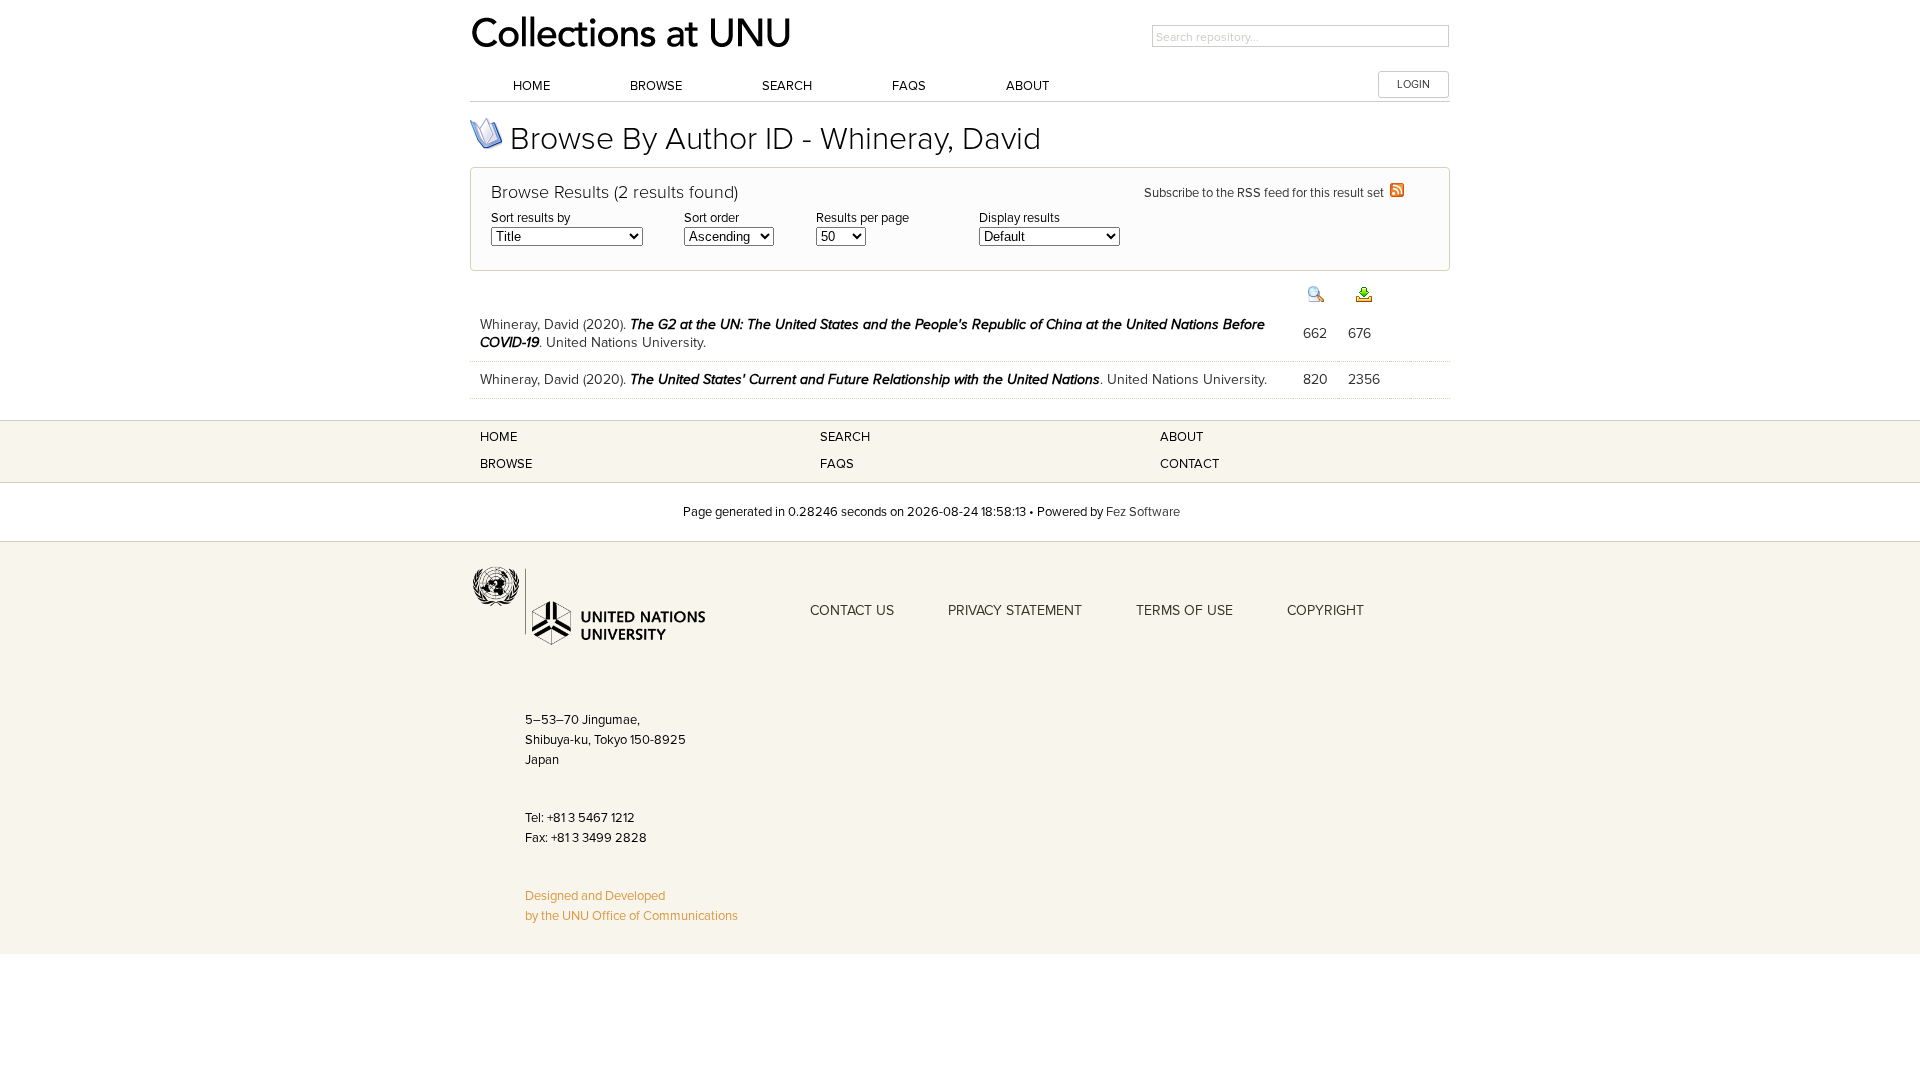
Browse (656, 86)
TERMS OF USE (1184, 610)
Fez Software (1143, 512)
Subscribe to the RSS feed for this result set (1267, 193)
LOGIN (1413, 84)
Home (531, 86)
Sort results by (530, 218)
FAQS (837, 464)
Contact (1189, 464)
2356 (1364, 379)
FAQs (909, 86)
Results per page (862, 218)
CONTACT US (852, 610)
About (1027, 86)
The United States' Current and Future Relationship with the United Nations (865, 379)
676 (1359, 333)
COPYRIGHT (1325, 610)
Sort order (711, 218)
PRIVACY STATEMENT (1015, 610)
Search (787, 86)
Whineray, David (529, 324)
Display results (1019, 218)
